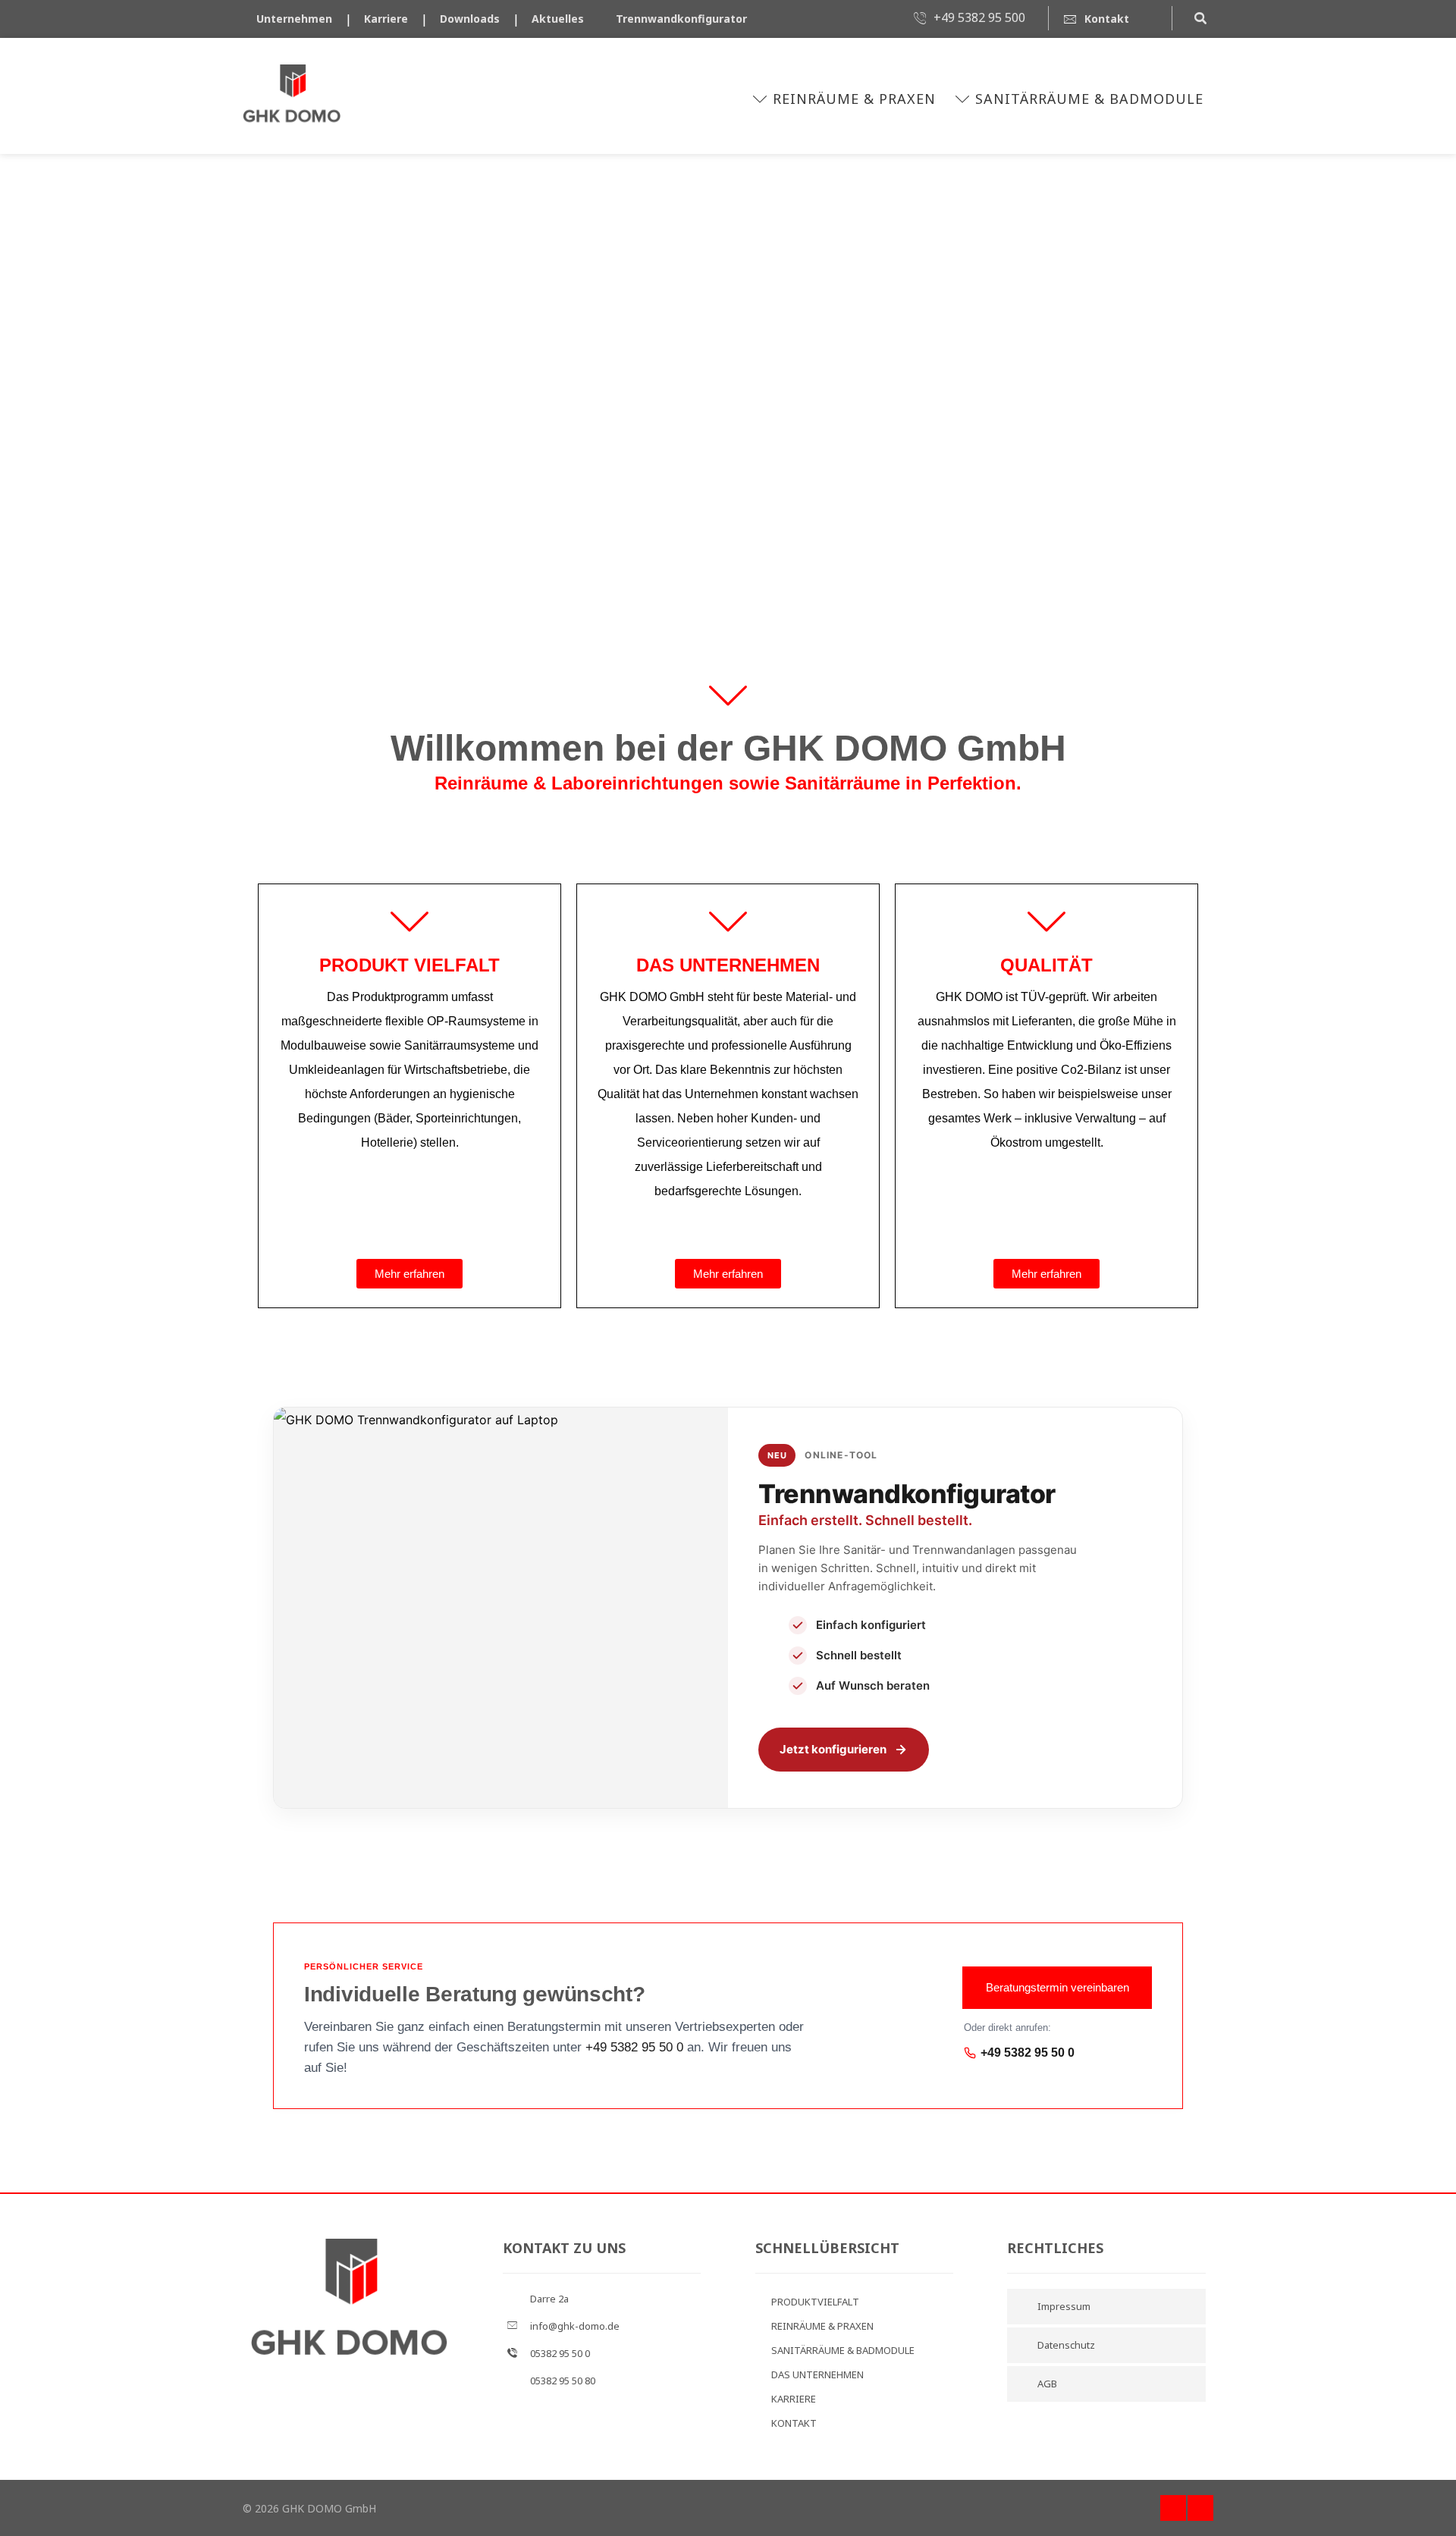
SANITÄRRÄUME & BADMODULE (843, 2350)
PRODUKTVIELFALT (815, 2302)
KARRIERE (794, 2399)
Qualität (1046, 965)
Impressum (1064, 2306)
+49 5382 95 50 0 (634, 2047)
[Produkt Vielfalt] (409, 922)
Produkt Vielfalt (409, 965)
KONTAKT (794, 2423)
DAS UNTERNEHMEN (817, 2374)
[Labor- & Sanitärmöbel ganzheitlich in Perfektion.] (292, 96)
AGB (1047, 2384)
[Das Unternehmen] (728, 922)
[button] (1200, 17)
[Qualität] (1046, 922)
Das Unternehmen (728, 965)
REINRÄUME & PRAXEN (822, 2326)
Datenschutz (1066, 2345)
